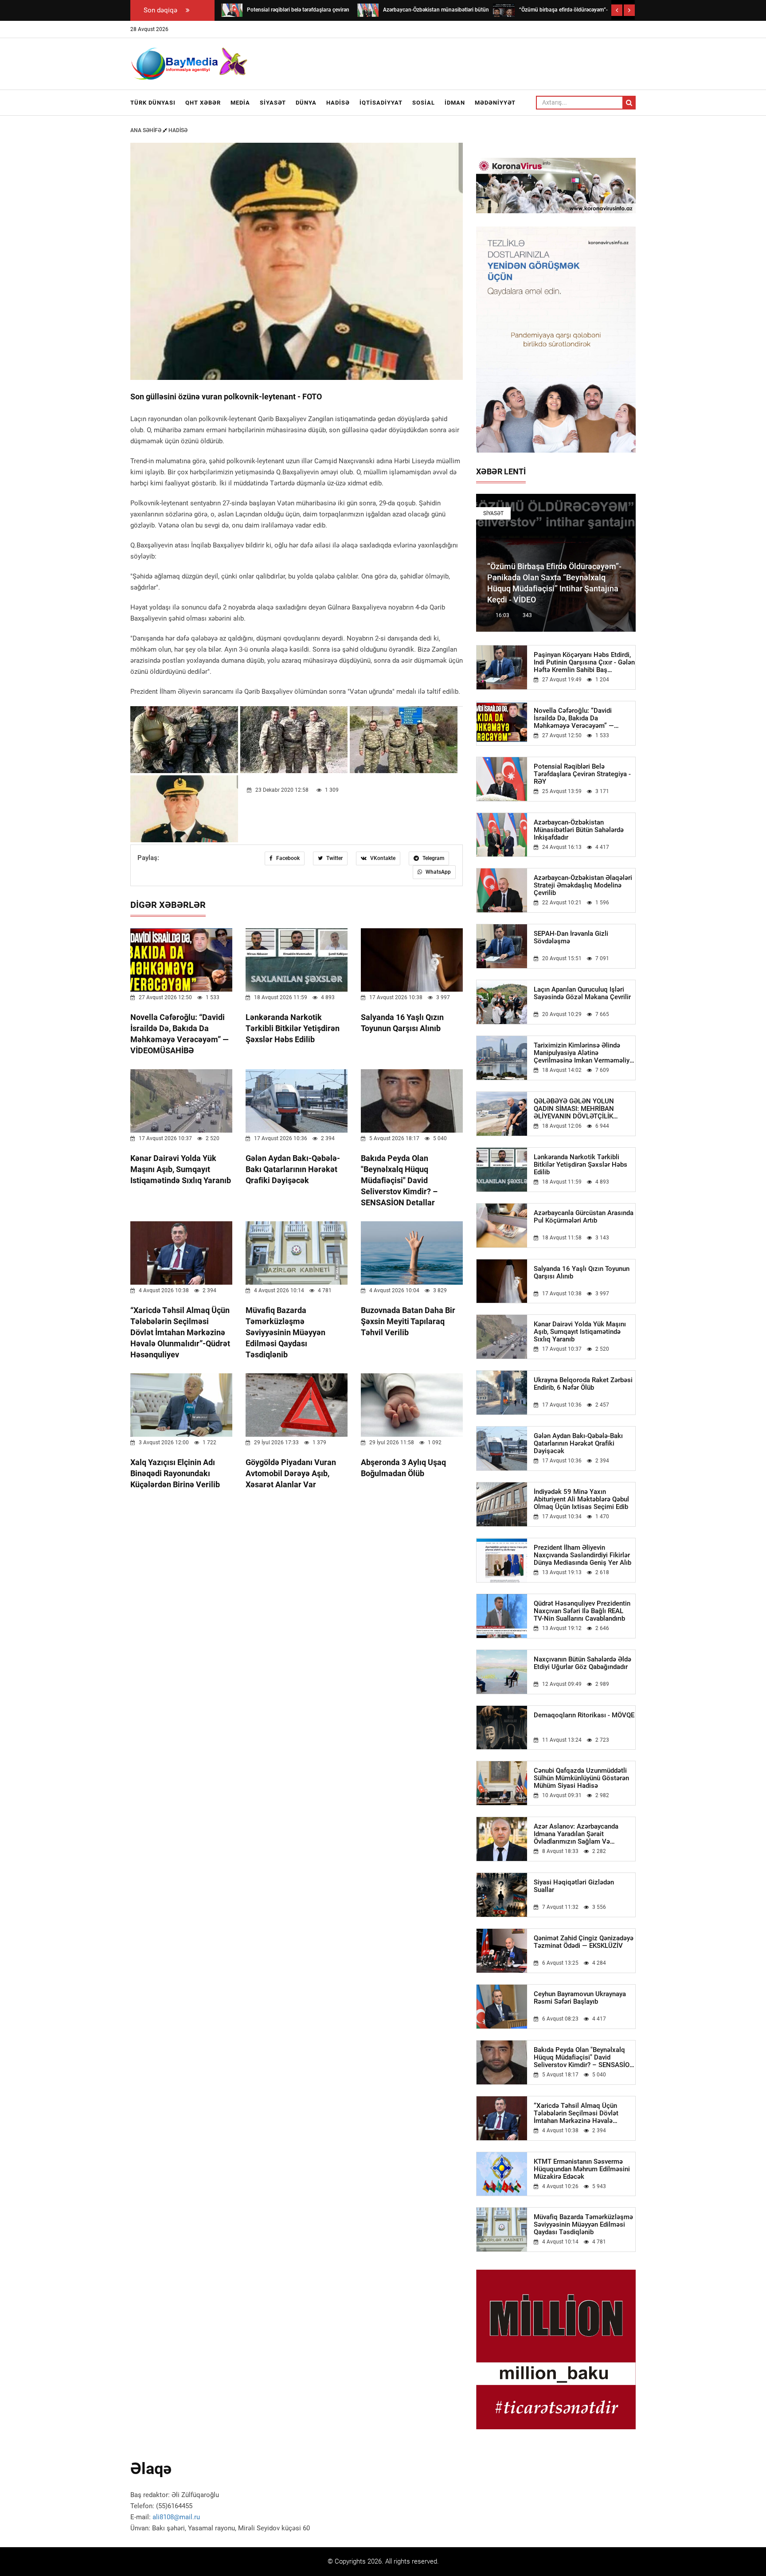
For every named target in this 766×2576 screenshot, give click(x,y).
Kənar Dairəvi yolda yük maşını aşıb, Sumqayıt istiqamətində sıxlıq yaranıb (181, 1169)
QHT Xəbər (203, 103)
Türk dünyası (153, 103)
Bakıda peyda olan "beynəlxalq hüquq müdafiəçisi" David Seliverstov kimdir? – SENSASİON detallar (399, 1180)
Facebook (287, 858)
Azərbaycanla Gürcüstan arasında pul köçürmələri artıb (584, 1217)
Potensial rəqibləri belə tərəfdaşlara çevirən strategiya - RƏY (582, 774)
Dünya (306, 103)
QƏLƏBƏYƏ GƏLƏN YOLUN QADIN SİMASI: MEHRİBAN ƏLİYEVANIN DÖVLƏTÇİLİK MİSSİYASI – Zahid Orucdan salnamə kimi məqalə (574, 1109)
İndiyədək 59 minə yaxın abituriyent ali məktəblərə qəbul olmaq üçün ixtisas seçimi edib (581, 1499)
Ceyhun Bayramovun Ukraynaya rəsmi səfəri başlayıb (580, 1998)
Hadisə (338, 103)
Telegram (433, 858)
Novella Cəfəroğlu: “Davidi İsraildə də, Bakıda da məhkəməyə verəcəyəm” (574, 718)
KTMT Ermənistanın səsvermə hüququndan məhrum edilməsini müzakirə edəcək (582, 2169)
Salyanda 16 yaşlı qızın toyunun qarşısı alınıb (582, 1273)
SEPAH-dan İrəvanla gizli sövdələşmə (571, 938)
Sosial (424, 103)
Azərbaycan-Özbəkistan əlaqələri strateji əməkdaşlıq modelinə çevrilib (583, 885)
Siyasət (273, 103)
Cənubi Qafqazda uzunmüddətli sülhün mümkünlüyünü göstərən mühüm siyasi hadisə (581, 1778)
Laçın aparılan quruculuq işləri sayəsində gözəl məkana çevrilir (582, 993)
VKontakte (382, 858)
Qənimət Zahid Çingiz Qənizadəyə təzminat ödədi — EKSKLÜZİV (584, 1942)
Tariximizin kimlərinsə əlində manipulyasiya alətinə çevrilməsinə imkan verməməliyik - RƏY (584, 1053)
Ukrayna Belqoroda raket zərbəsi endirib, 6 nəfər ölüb (583, 1384)
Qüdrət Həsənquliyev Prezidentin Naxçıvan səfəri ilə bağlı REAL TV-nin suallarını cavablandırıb (582, 1611)
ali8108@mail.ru (176, 2517)
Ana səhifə (147, 130)
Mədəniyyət (495, 103)
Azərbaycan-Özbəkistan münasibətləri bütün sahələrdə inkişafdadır (579, 830)
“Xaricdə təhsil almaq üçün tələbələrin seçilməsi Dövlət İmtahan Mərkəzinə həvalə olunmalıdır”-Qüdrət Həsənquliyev (180, 1332)
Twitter (334, 858)
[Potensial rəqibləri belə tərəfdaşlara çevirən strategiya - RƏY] (232, 10)
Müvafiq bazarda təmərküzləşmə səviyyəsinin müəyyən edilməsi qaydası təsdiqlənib (285, 1332)
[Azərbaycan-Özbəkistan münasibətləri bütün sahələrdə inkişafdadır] (368, 10)
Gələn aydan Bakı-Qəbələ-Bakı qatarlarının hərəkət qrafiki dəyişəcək (293, 1169)
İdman (455, 103)
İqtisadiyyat (381, 103)
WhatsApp (438, 872)
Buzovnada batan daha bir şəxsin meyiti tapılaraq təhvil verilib (408, 1321)
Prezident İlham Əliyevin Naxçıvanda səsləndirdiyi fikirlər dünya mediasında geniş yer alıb (582, 1555)
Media (240, 103)
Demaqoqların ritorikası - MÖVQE (584, 1715)
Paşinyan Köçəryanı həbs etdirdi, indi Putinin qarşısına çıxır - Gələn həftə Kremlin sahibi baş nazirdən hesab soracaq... (584, 663)
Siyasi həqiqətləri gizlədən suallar (574, 1886)
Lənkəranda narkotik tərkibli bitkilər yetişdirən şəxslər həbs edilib (293, 1028)
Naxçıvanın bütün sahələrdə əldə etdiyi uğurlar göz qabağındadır (582, 1663)
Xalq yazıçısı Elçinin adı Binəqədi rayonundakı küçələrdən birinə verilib (175, 1473)
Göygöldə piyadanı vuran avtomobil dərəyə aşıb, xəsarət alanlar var (291, 1473)
